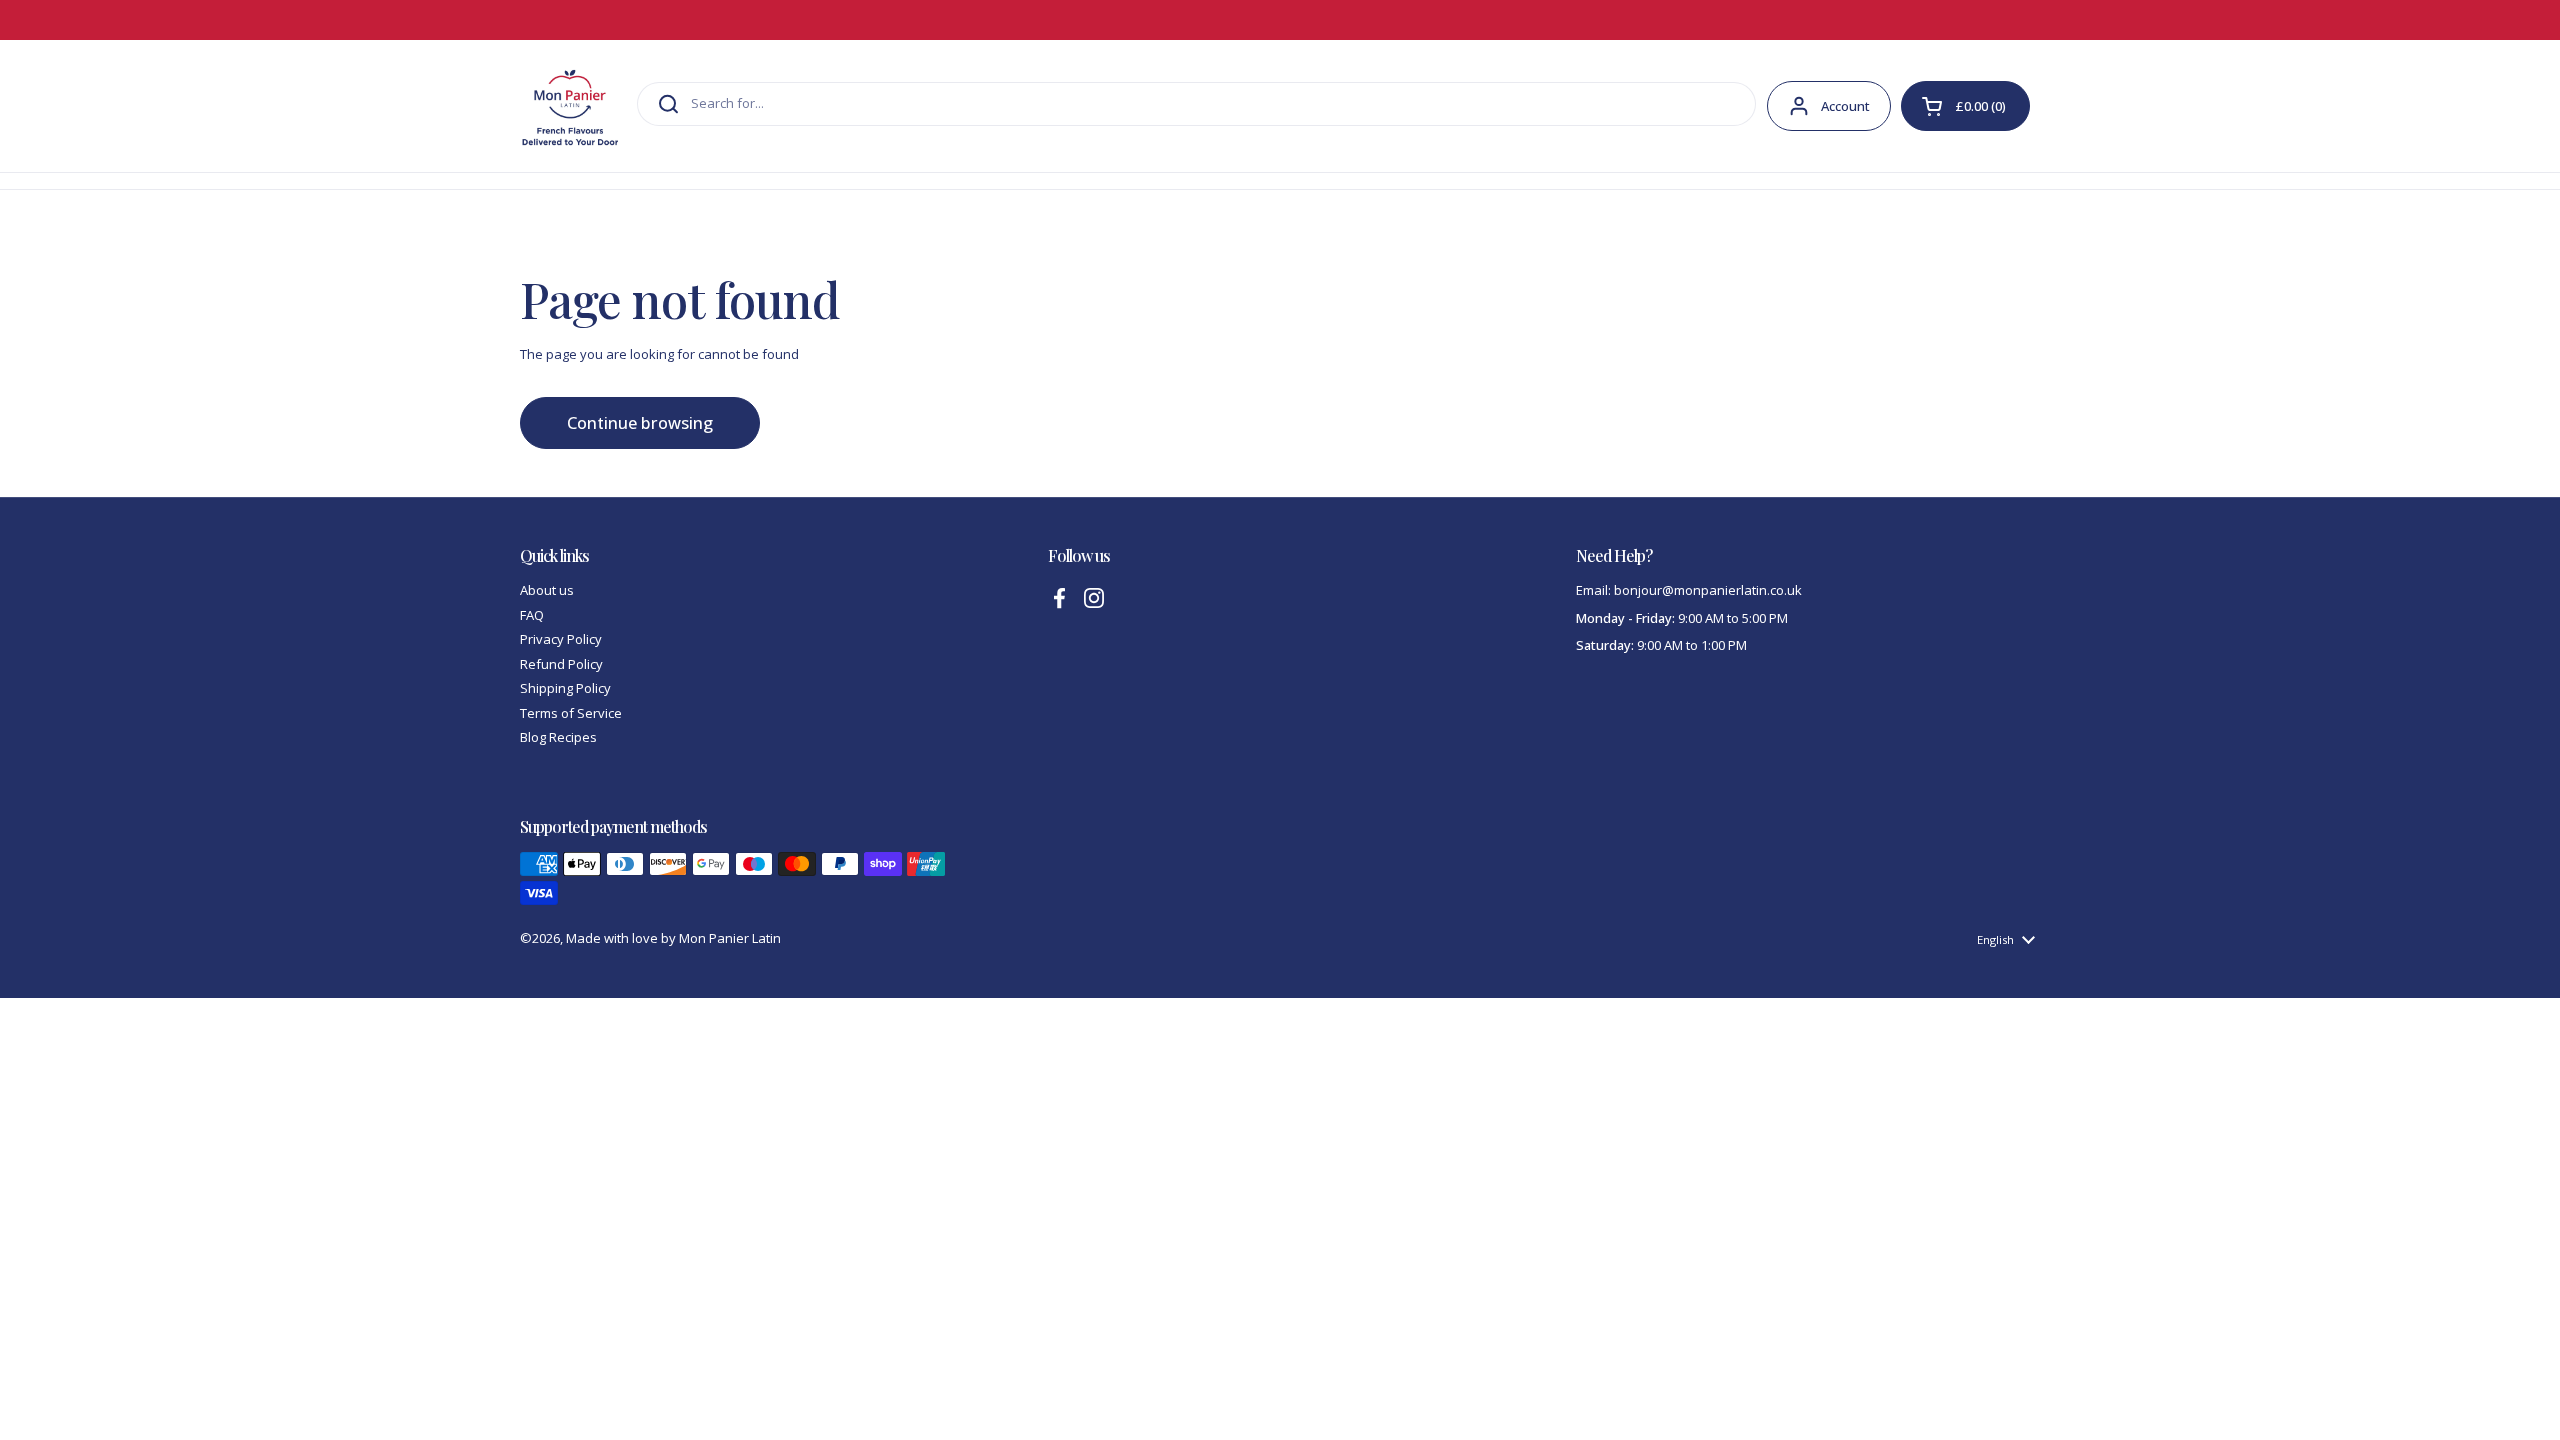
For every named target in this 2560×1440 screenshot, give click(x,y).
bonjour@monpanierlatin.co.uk (1708, 590)
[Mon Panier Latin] (570, 106)
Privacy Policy (561, 639)
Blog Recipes (558, 737)
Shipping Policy (565, 688)
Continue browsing (640, 423)
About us (547, 590)
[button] (1965, 106)
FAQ (532, 615)
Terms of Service (571, 713)
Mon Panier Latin (730, 938)
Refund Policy (561, 664)
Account (1845, 106)
